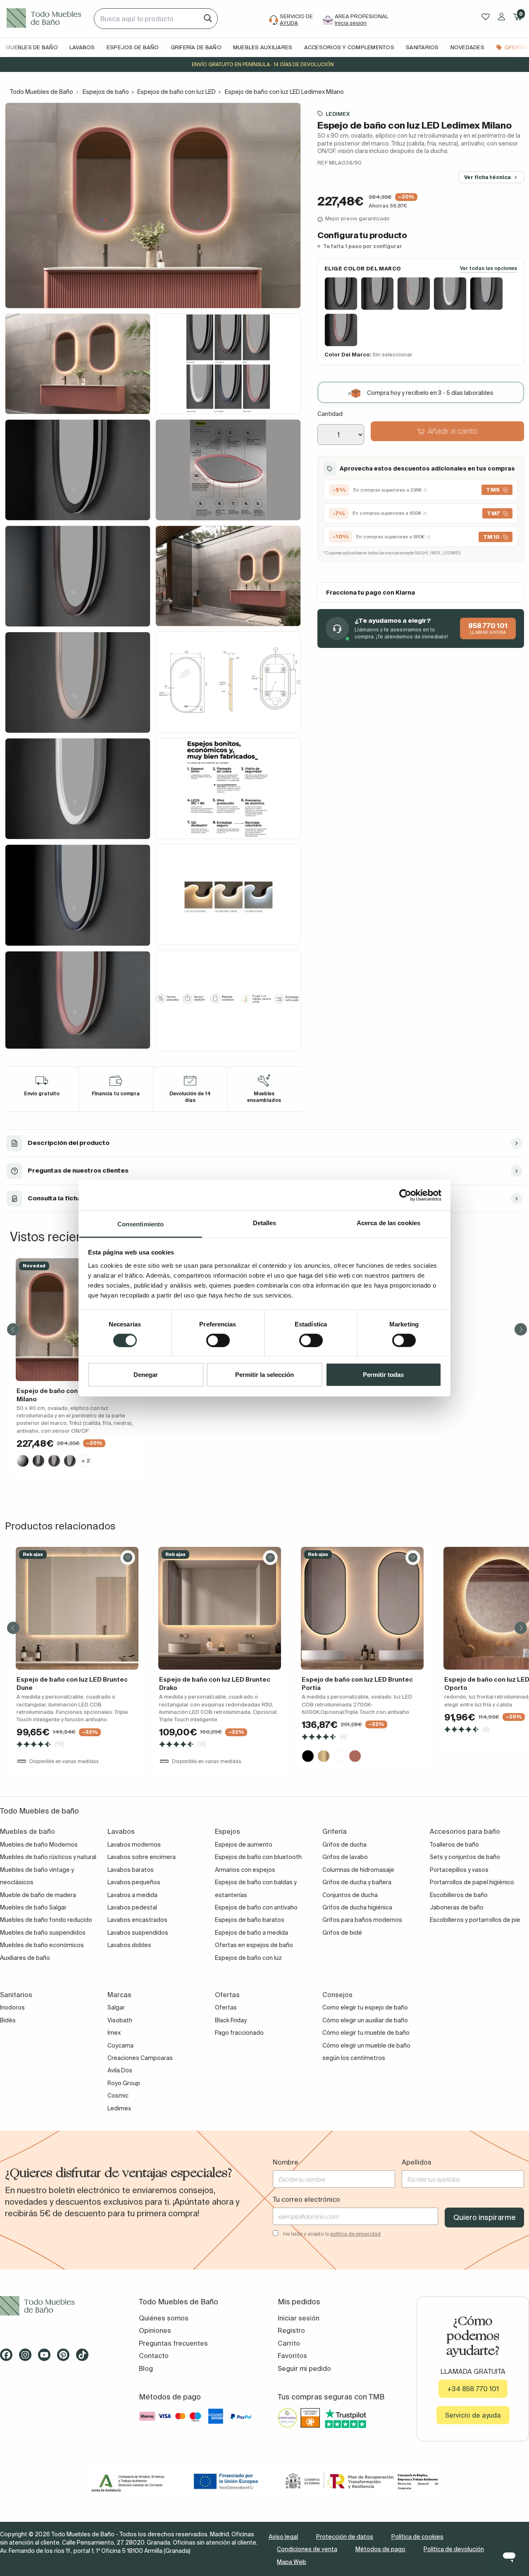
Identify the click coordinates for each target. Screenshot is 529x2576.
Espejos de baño (106, 92)
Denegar (146, 1375)
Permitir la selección (264, 1375)
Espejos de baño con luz (248, 1958)
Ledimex (338, 114)
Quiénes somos (164, 2318)
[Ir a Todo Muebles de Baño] (56, 2306)
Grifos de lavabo (345, 1857)
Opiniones (155, 2330)
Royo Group (124, 2083)
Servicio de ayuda (473, 2415)
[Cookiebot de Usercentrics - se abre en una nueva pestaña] (405, 1195)
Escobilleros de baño (459, 1895)
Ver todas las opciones (488, 269)
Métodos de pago (380, 2549)
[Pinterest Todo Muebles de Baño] (66, 2358)
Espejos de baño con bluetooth (258, 1857)
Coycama (120, 2046)
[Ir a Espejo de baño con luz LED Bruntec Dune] (77, 1608)
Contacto (154, 2356)
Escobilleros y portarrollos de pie (475, 1920)
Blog (146, 2368)
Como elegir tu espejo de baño (365, 2007)
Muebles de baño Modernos (39, 1845)
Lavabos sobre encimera (142, 1857)
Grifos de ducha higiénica (357, 1907)
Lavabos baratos (131, 1870)
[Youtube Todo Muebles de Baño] (47, 2358)
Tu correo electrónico (306, 2199)
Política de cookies (417, 2537)
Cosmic (118, 2096)
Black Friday (231, 2020)
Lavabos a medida (132, 1895)
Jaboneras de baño (457, 1907)
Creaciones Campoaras (140, 2058)
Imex (114, 2033)
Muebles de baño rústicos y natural (48, 1857)
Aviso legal (283, 2537)
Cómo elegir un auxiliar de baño (365, 2020)
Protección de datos (345, 2537)
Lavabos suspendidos (138, 1933)
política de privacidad (355, 2234)
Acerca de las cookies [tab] (388, 1223)
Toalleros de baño (454, 1845)
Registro (291, 2330)
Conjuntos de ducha (350, 1895)
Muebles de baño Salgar (33, 1907)
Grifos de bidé (342, 1933)
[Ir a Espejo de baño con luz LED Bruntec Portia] (362, 1608)
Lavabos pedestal (132, 1907)
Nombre (286, 2162)
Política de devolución (454, 2549)
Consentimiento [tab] (141, 1224)
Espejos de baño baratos (250, 1920)
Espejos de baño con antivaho (256, 1907)
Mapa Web (292, 2562)
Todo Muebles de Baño (42, 92)
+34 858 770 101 (473, 2389)
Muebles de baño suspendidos (43, 1933)
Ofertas (226, 2007)
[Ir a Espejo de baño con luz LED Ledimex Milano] (77, 1320)
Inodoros (12, 2007)
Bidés (8, 2020)
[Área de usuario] (502, 17)
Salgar (116, 2007)
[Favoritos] (486, 17)
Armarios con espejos (245, 1870)
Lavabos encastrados (137, 1920)
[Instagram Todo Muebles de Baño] (28, 2358)
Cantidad (330, 414)
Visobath (120, 2020)
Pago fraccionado (239, 2033)
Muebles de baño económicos (42, 1945)
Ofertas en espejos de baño (254, 1945)
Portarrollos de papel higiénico (472, 1882)
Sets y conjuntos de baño (465, 1857)
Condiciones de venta (307, 2549)
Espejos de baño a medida (251, 1933)
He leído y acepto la (332, 2234)
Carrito (289, 2343)
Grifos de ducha (344, 1845)
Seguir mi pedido (304, 2368)
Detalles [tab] (265, 1223)
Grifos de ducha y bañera (357, 1882)
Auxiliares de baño (25, 1958)
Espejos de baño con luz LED (176, 92)
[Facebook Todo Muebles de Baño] (9, 2358)
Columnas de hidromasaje (358, 1870)
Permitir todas (383, 1375)
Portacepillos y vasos (459, 1870)
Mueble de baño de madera (38, 1895)
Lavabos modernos (134, 1845)
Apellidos (417, 2162)
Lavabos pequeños (134, 1882)
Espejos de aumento (244, 1845)
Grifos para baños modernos (362, 1920)
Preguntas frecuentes (173, 2343)
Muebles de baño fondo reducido (46, 1920)
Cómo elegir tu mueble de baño (366, 2033)
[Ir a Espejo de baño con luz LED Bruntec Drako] (220, 1608)
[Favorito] (128, 1558)
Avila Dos (120, 2070)
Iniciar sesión (299, 2318)
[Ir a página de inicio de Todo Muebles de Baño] (47, 19)
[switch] (218, 1340)
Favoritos (292, 2356)
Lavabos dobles (129, 1945)
